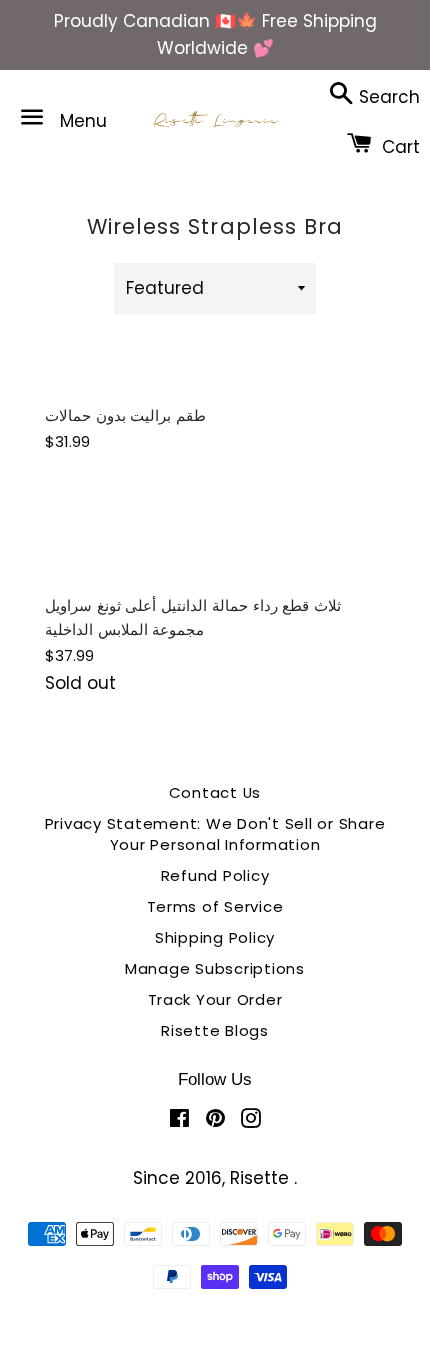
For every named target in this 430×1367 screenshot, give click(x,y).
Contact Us (215, 792)
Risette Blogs (215, 1030)
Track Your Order (215, 999)
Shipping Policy (215, 937)
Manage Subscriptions (215, 968)
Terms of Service (215, 906)
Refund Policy (215, 875)
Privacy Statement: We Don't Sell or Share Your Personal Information (215, 834)
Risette (262, 1178)
